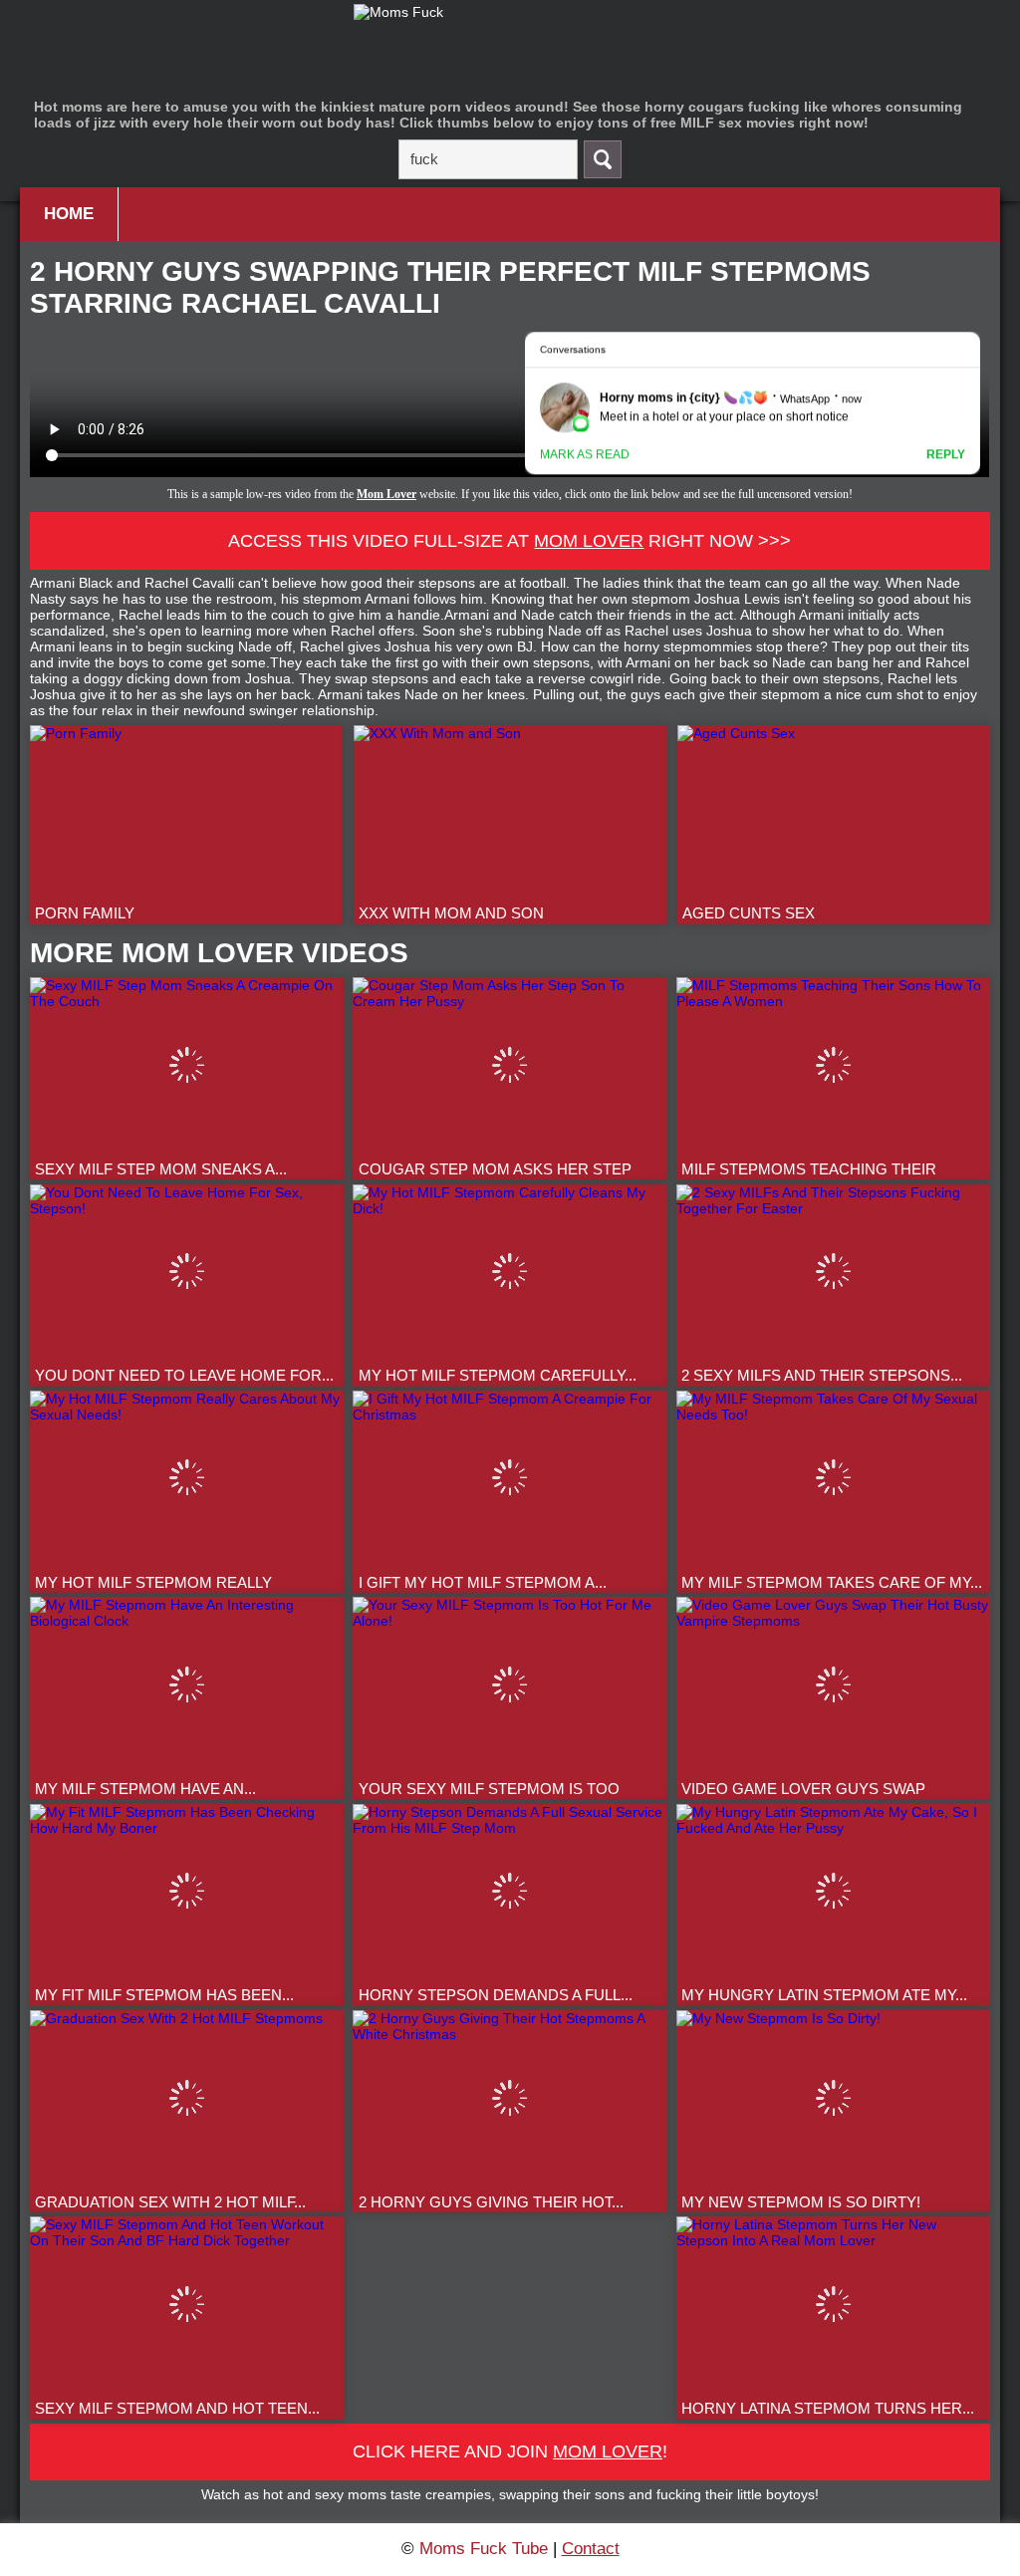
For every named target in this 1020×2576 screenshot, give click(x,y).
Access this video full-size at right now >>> (510, 541)
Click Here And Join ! (510, 2451)
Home (69, 214)
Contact (591, 2549)
